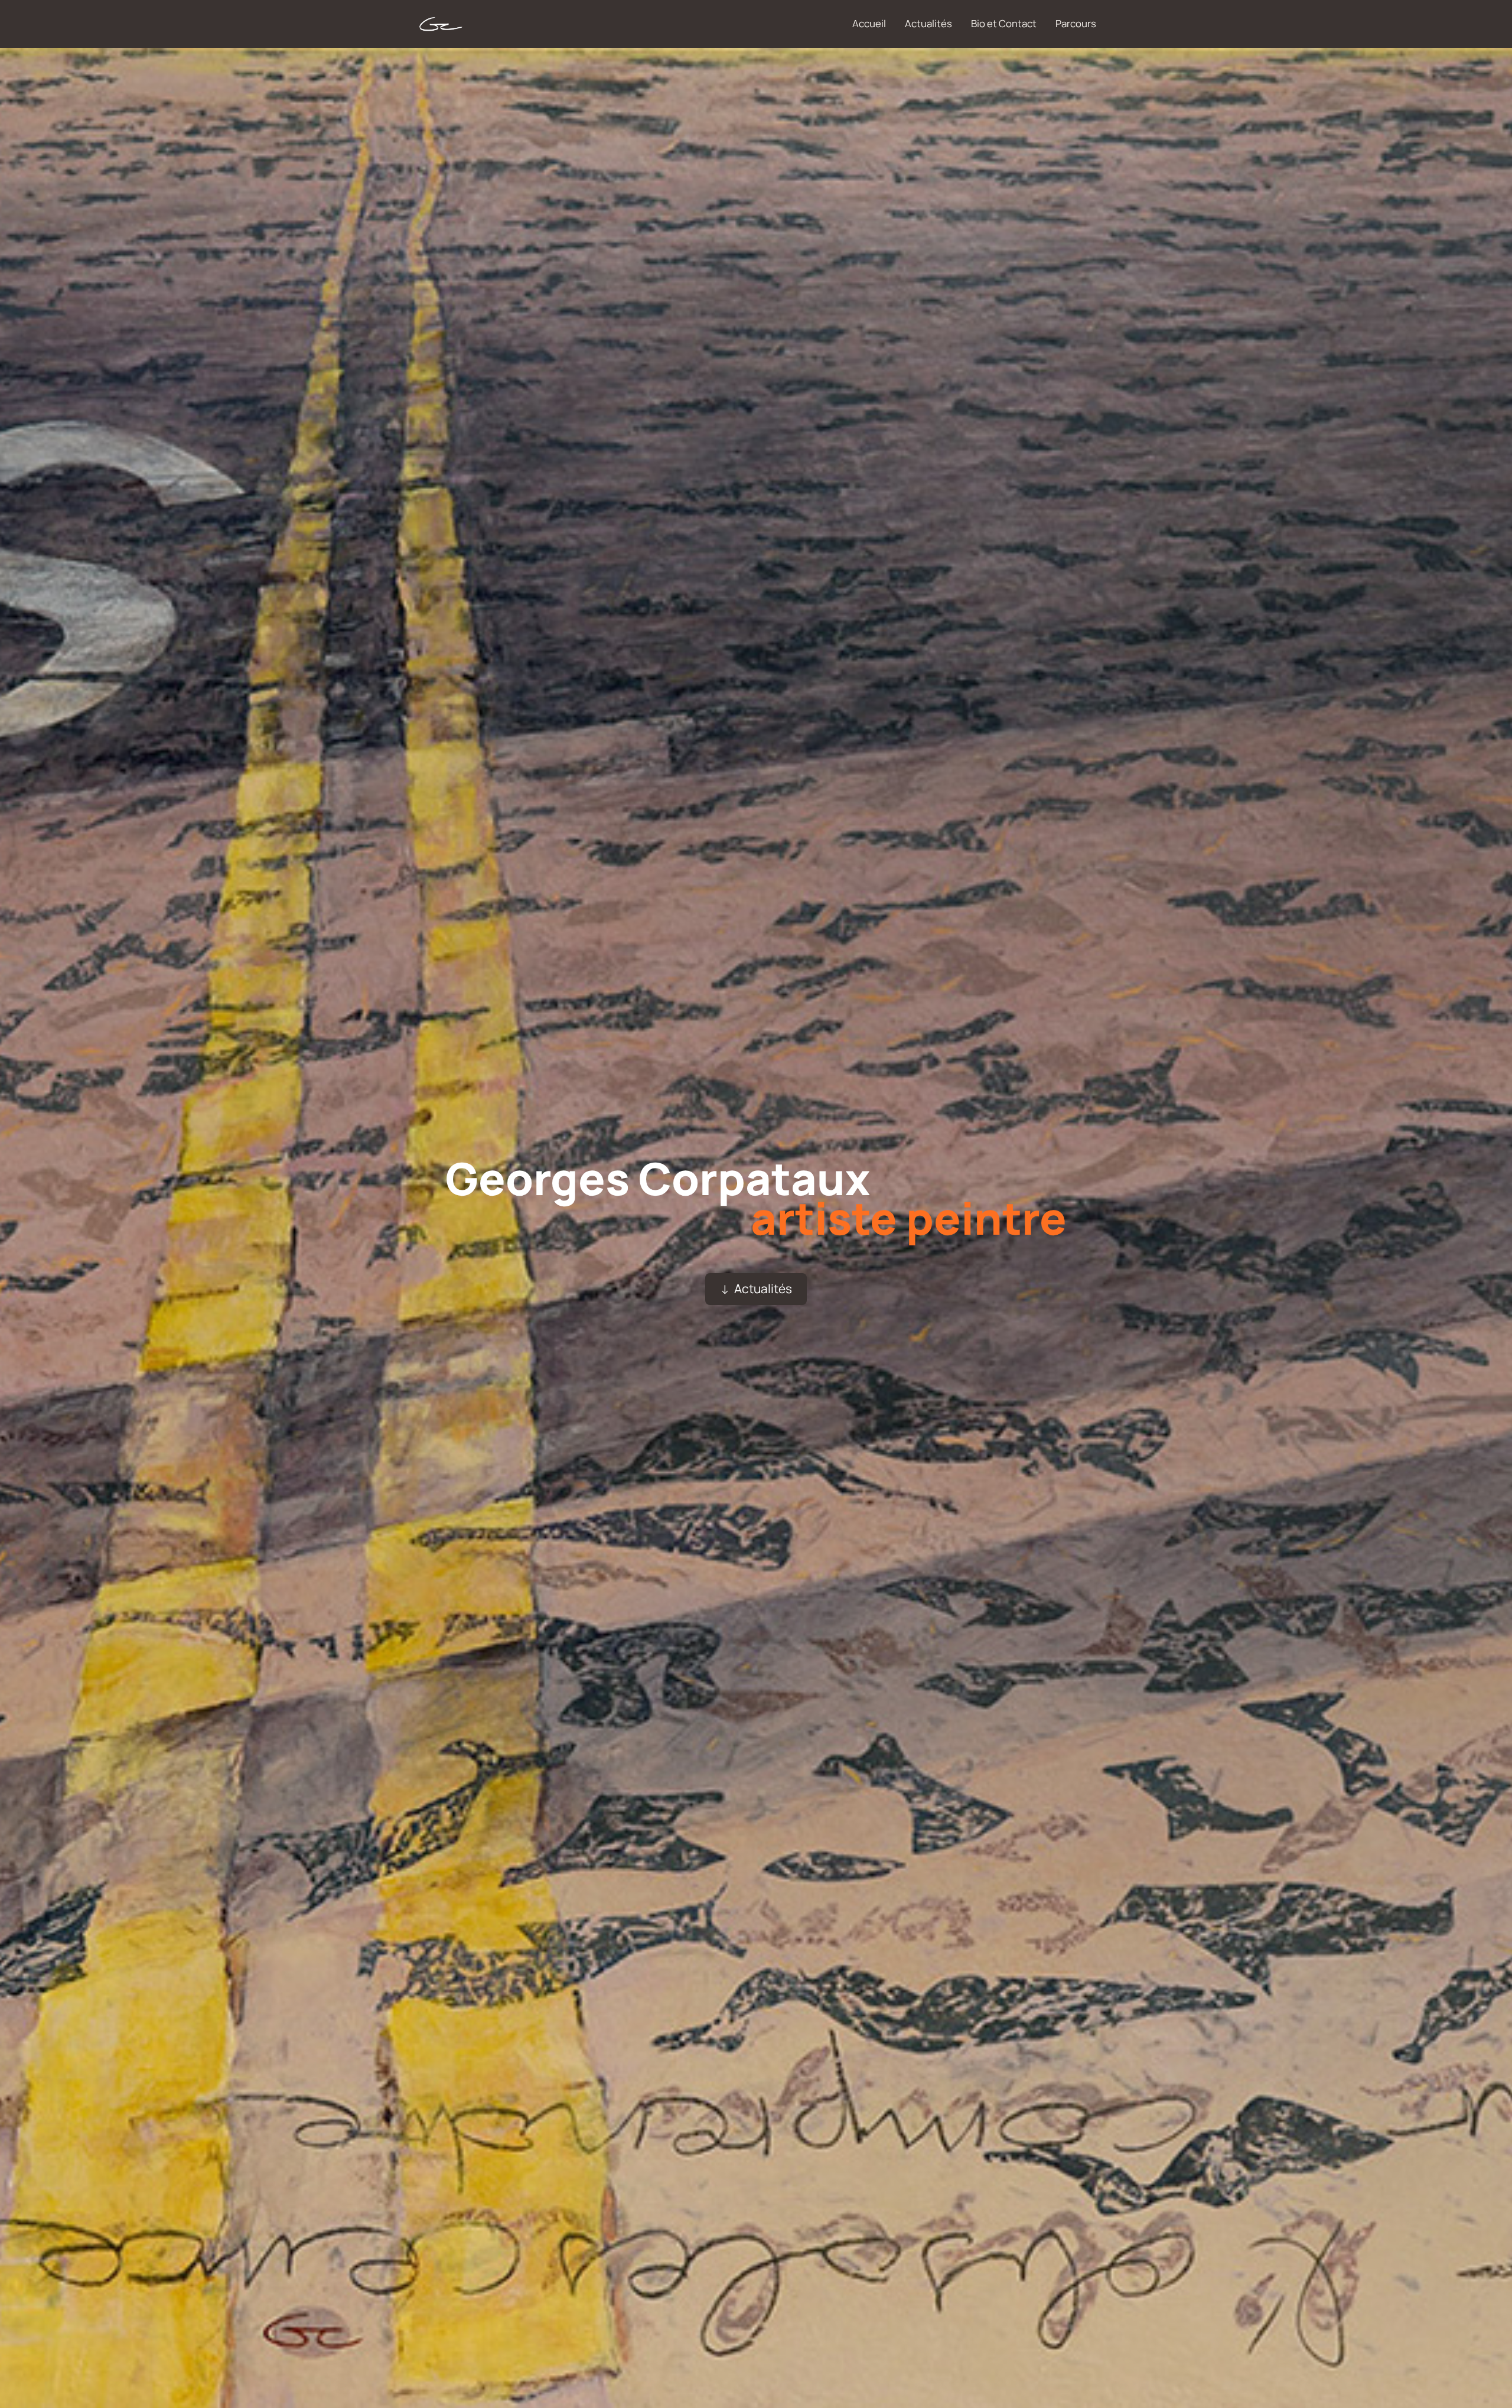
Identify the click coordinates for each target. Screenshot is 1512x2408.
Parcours (1076, 23)
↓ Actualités (756, 1288)
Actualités (928, 23)
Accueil (869, 23)
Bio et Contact (1004, 23)
